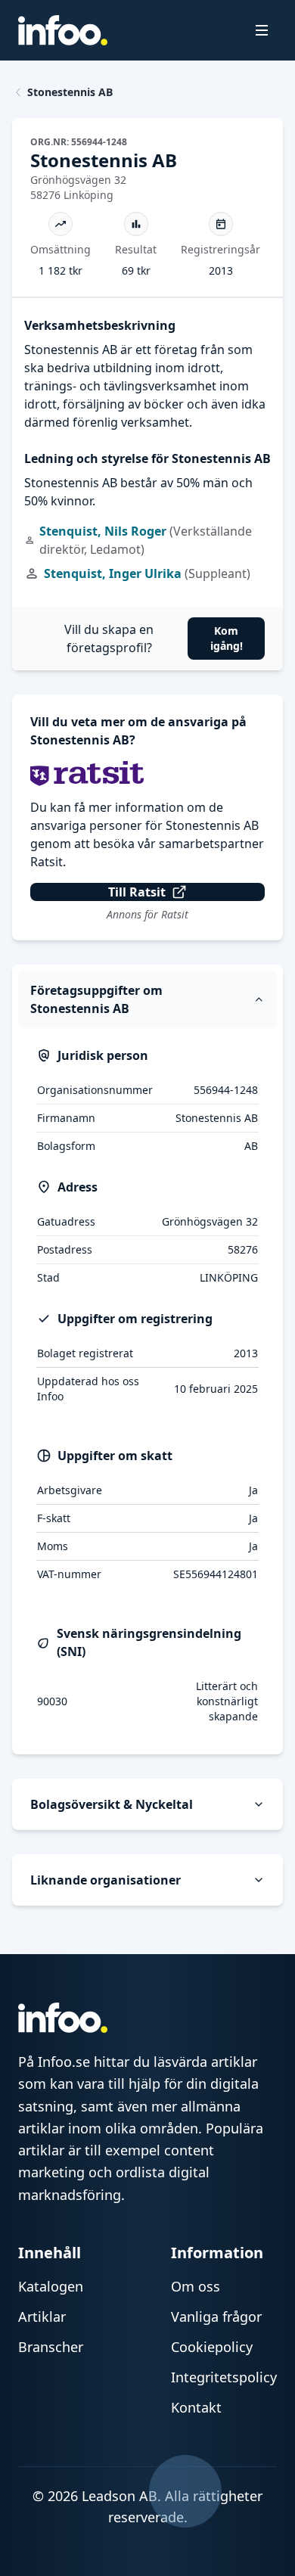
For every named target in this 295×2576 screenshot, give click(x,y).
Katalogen (51, 2286)
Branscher (51, 2347)
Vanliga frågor (216, 2317)
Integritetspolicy (224, 2377)
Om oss (196, 2286)
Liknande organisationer (106, 1880)
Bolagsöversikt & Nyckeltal (112, 1804)
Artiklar (42, 2317)
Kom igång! (227, 638)
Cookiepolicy (212, 2347)
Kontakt (196, 2407)
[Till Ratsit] (147, 774)
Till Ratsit (137, 892)
